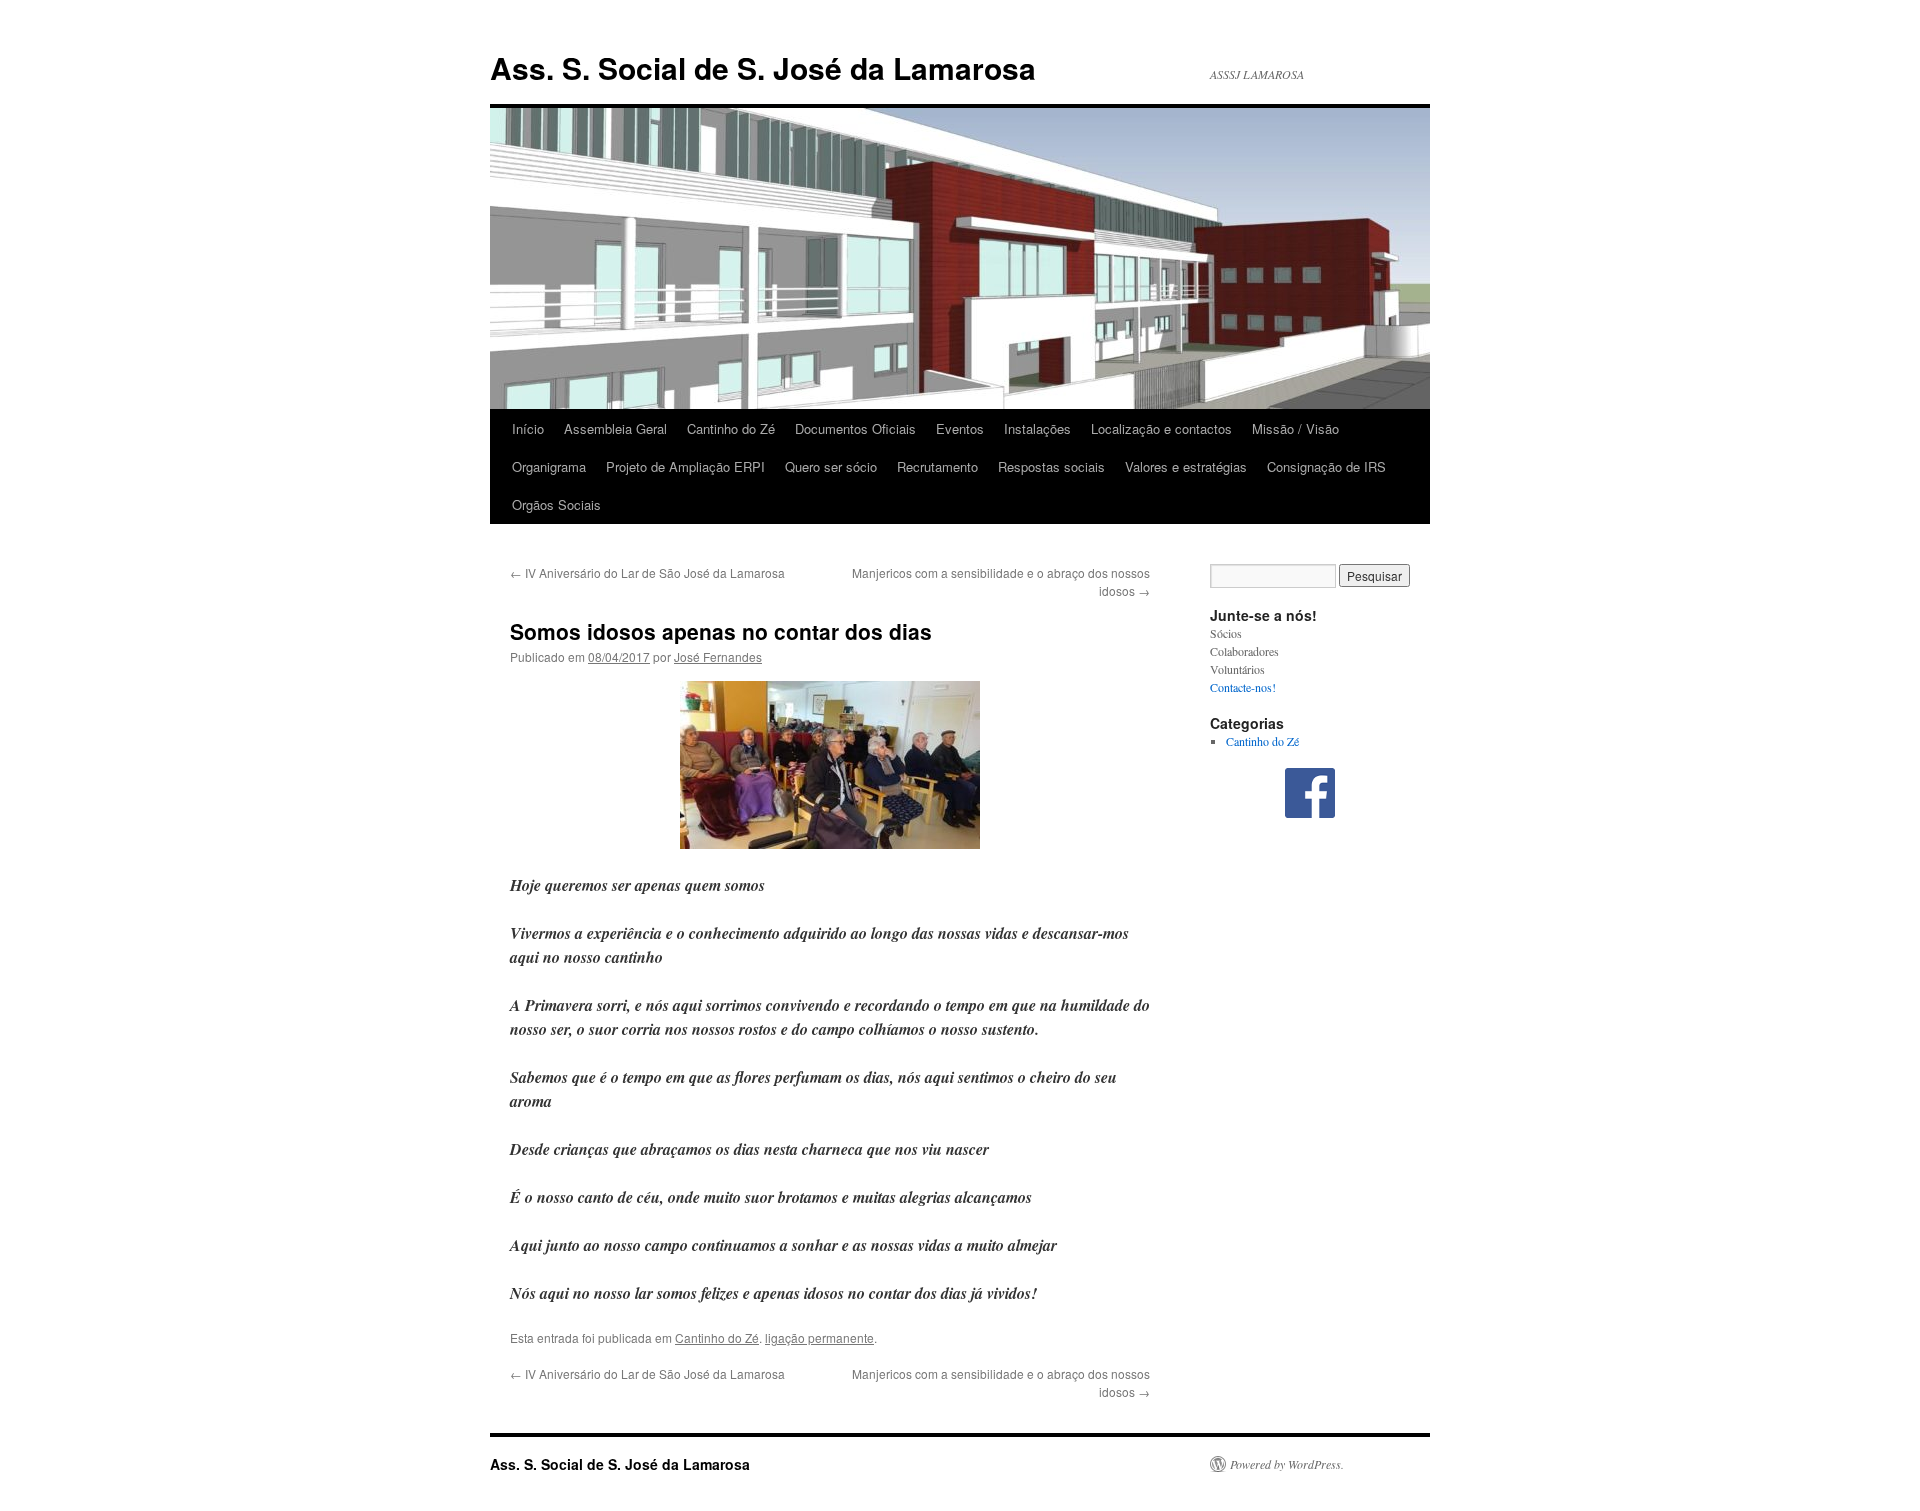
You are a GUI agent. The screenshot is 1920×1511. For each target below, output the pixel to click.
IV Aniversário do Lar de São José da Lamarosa (647, 572)
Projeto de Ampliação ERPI (685, 466)
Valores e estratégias (1186, 466)
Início (528, 428)
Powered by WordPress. (1287, 1464)
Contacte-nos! (1243, 687)
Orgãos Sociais (556, 504)
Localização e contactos (1161, 428)
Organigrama (549, 466)
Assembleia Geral (615, 428)
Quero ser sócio (831, 466)
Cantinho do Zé (731, 428)
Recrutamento (937, 466)
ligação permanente (819, 1337)
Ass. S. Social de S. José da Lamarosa (763, 67)
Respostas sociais (1051, 466)
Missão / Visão (1295, 428)
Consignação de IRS (1326, 466)
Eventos (960, 428)
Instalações (1037, 428)
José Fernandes (718, 656)
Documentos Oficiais (855, 428)
